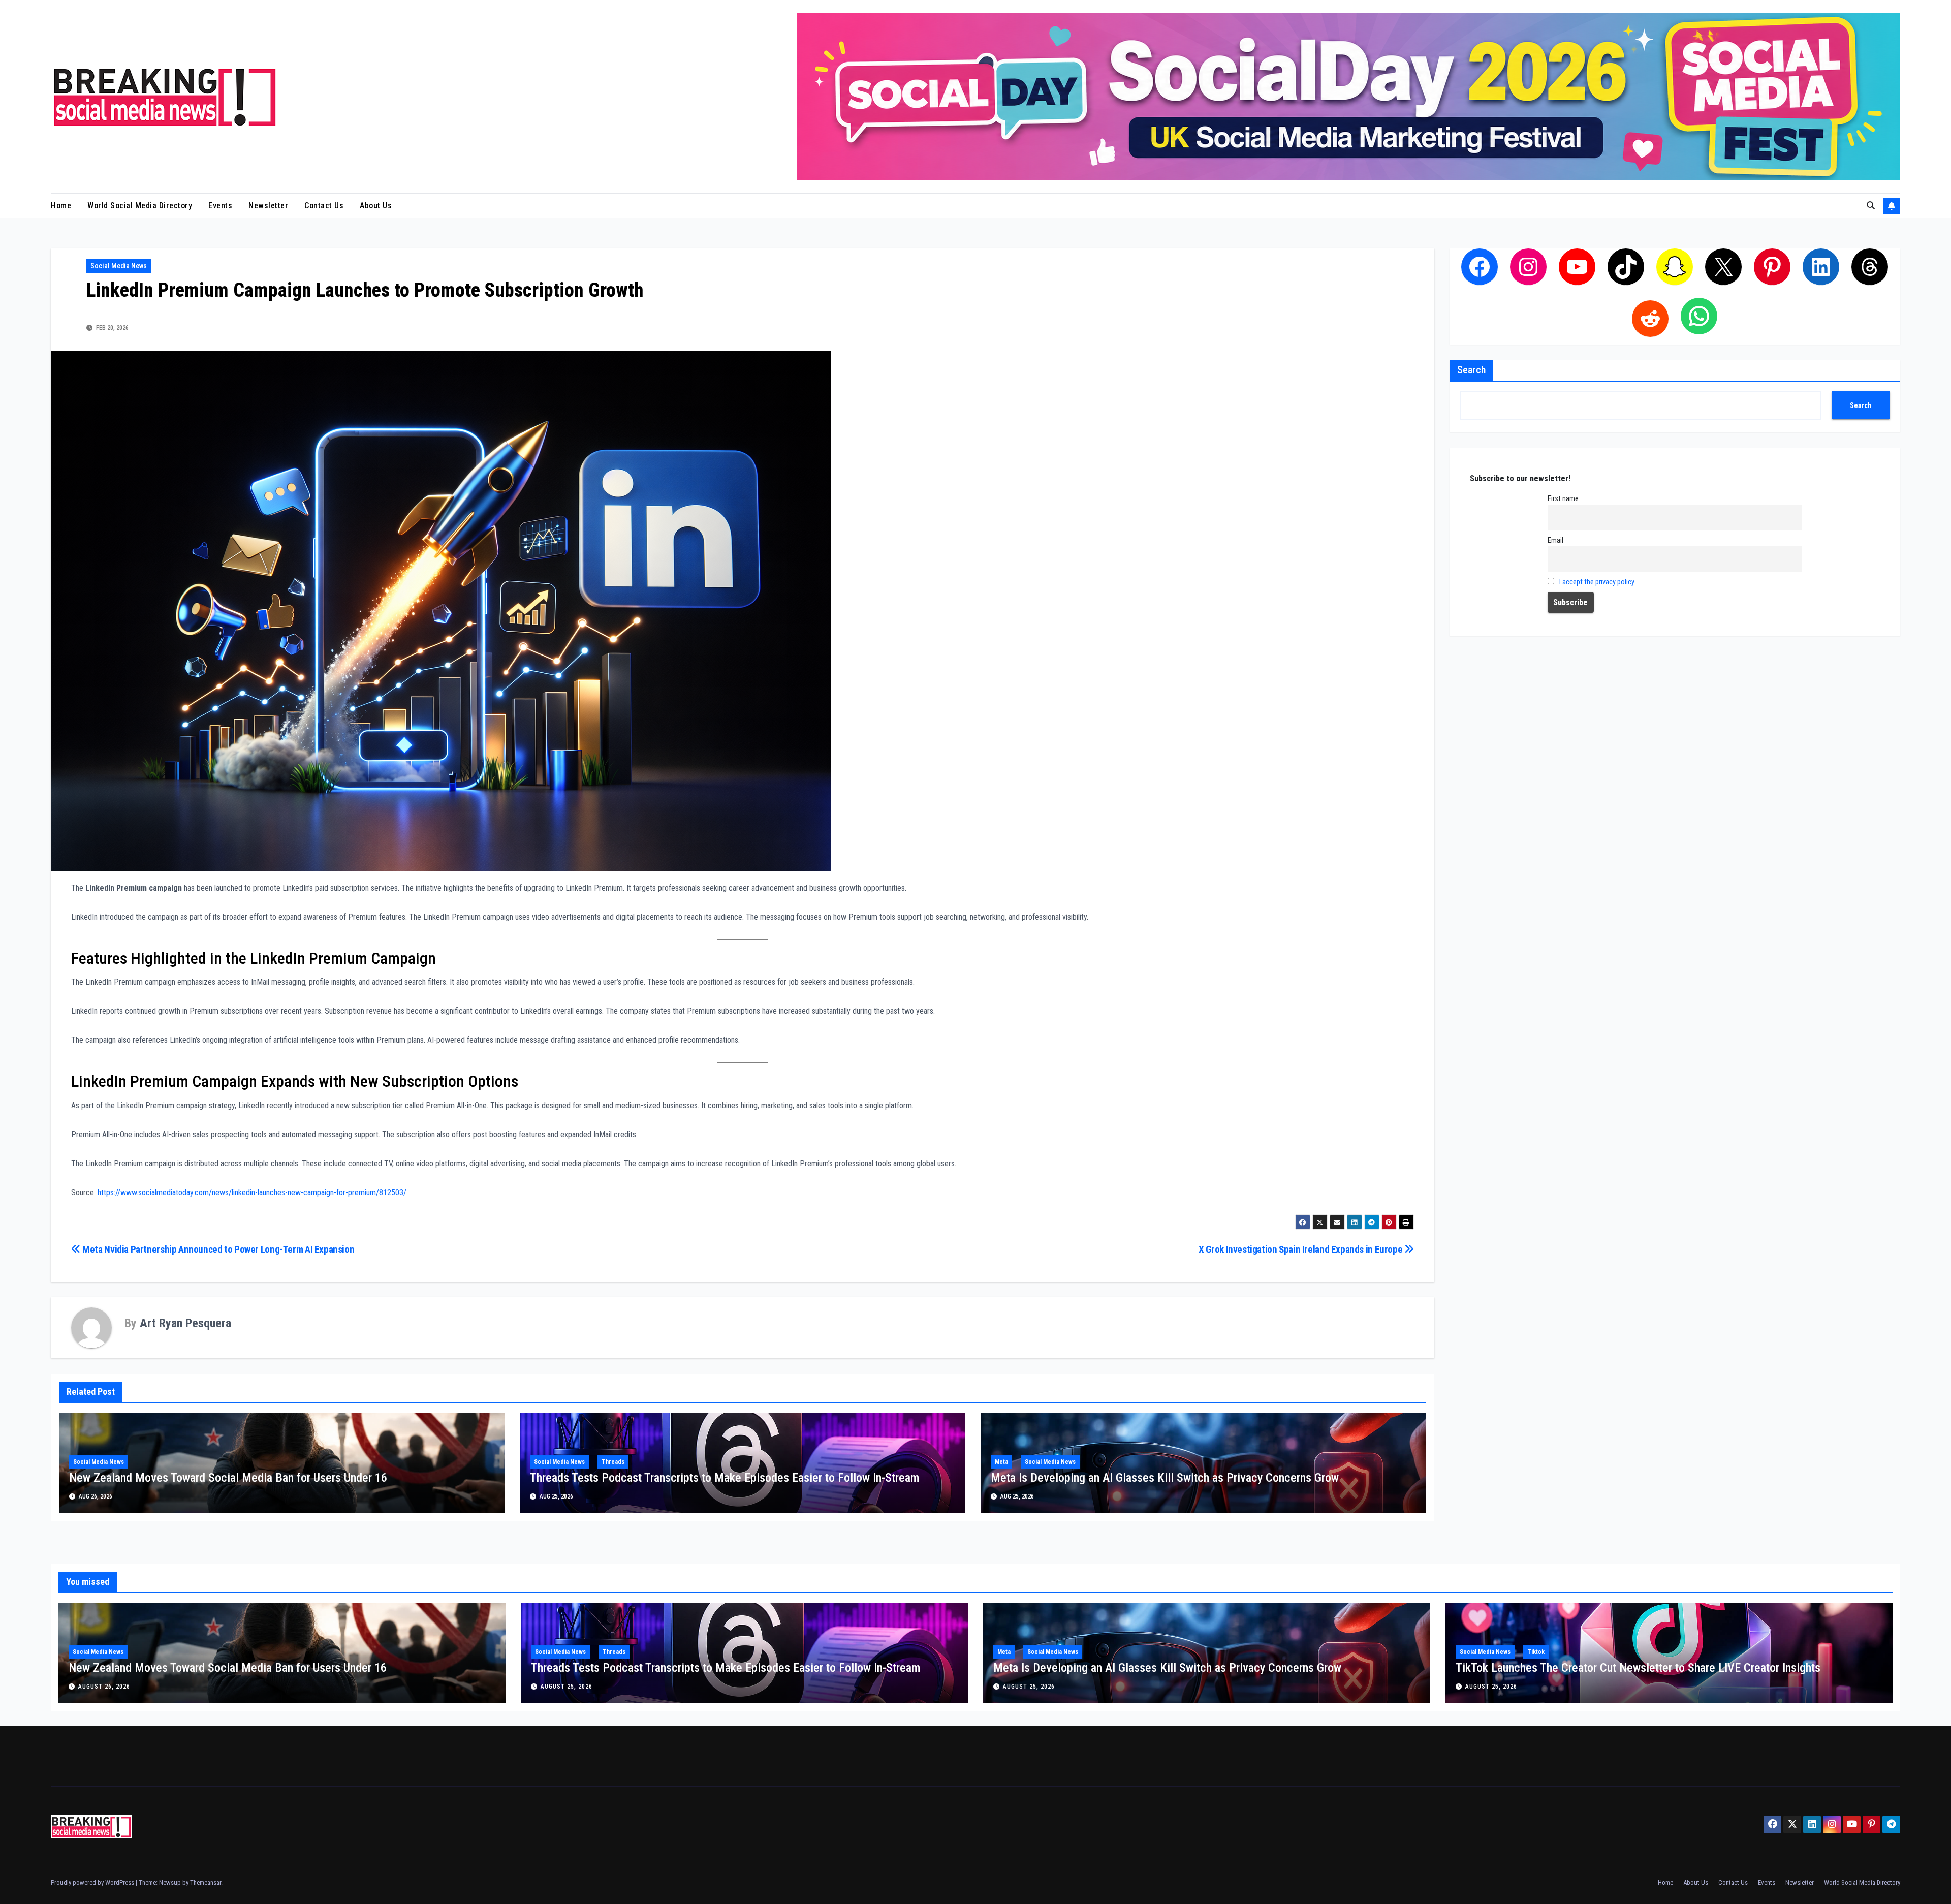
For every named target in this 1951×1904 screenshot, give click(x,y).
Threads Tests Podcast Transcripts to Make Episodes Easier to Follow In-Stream (725, 1478)
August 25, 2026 (567, 1687)
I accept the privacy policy (1597, 582)
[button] (1871, 206)
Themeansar (206, 1882)
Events (220, 206)
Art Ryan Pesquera (185, 1323)
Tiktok (1536, 1652)
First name (1563, 499)
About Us (376, 206)
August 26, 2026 (104, 1687)
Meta (1001, 1462)
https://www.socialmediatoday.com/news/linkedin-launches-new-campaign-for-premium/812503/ (252, 1192)
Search (1471, 370)
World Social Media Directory (140, 206)
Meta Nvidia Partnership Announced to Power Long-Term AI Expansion (217, 1249)
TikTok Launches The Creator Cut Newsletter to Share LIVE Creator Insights (1638, 1668)
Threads (613, 1462)
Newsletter (268, 206)
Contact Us (324, 206)
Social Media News (119, 266)
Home (61, 206)
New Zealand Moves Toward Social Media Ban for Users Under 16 (228, 1478)
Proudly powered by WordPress (93, 1882)
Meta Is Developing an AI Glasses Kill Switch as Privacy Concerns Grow (1165, 1478)
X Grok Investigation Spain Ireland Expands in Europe (1301, 1249)
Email (1555, 540)
